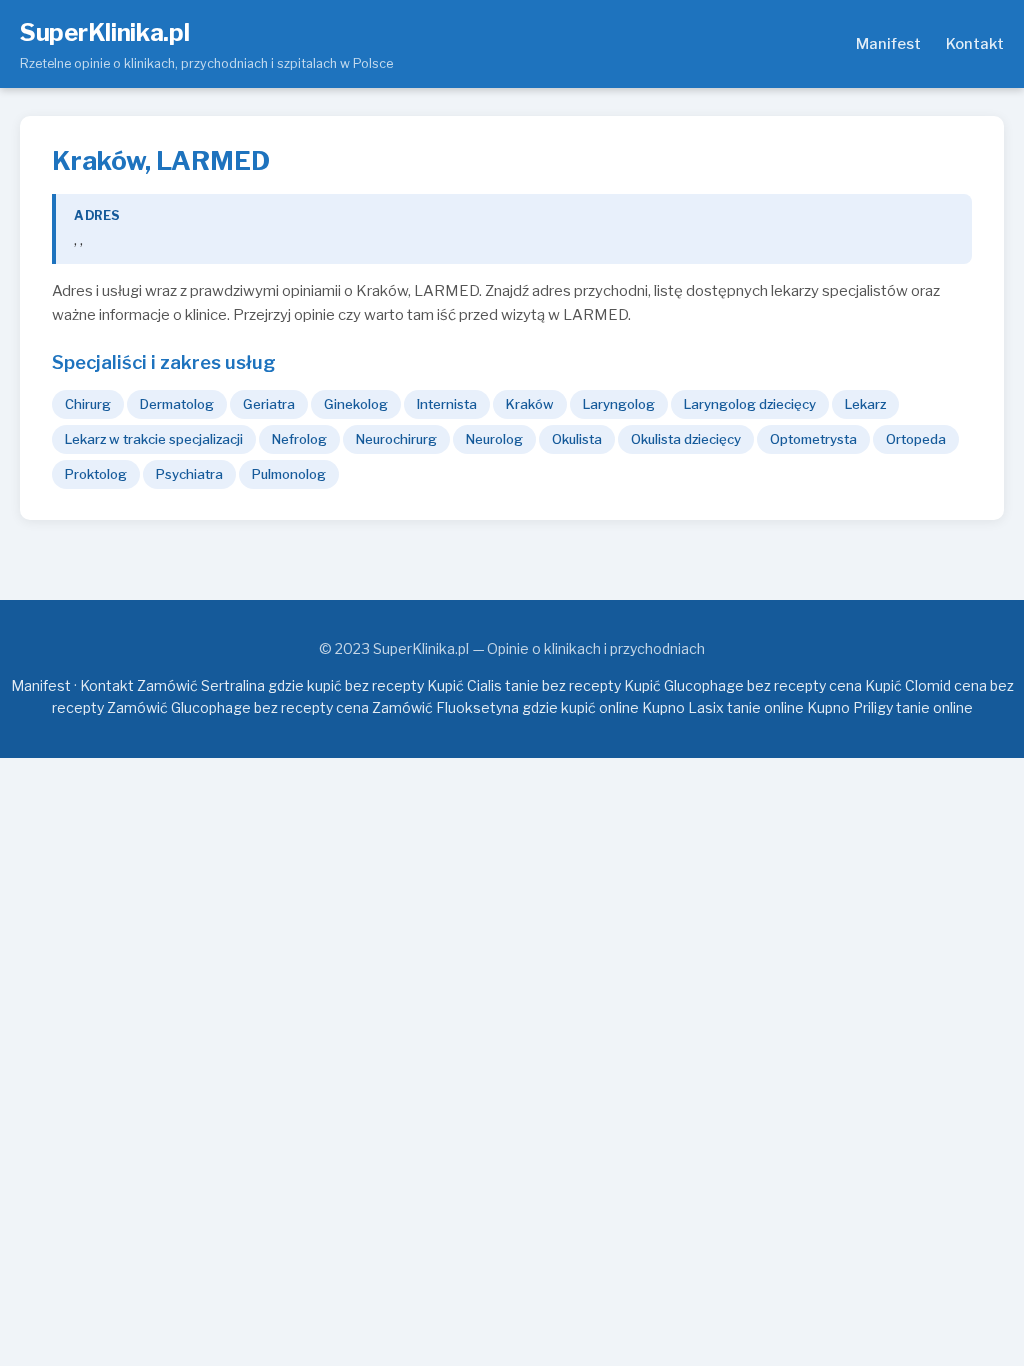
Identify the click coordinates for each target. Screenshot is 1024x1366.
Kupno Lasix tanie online (723, 707)
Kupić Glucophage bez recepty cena (743, 685)
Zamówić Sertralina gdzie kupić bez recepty (280, 685)
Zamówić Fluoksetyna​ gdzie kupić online (505, 707)
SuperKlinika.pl (105, 32)
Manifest (888, 44)
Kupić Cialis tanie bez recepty (524, 685)
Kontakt (975, 44)
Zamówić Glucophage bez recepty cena (238, 707)
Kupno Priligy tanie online (890, 707)
